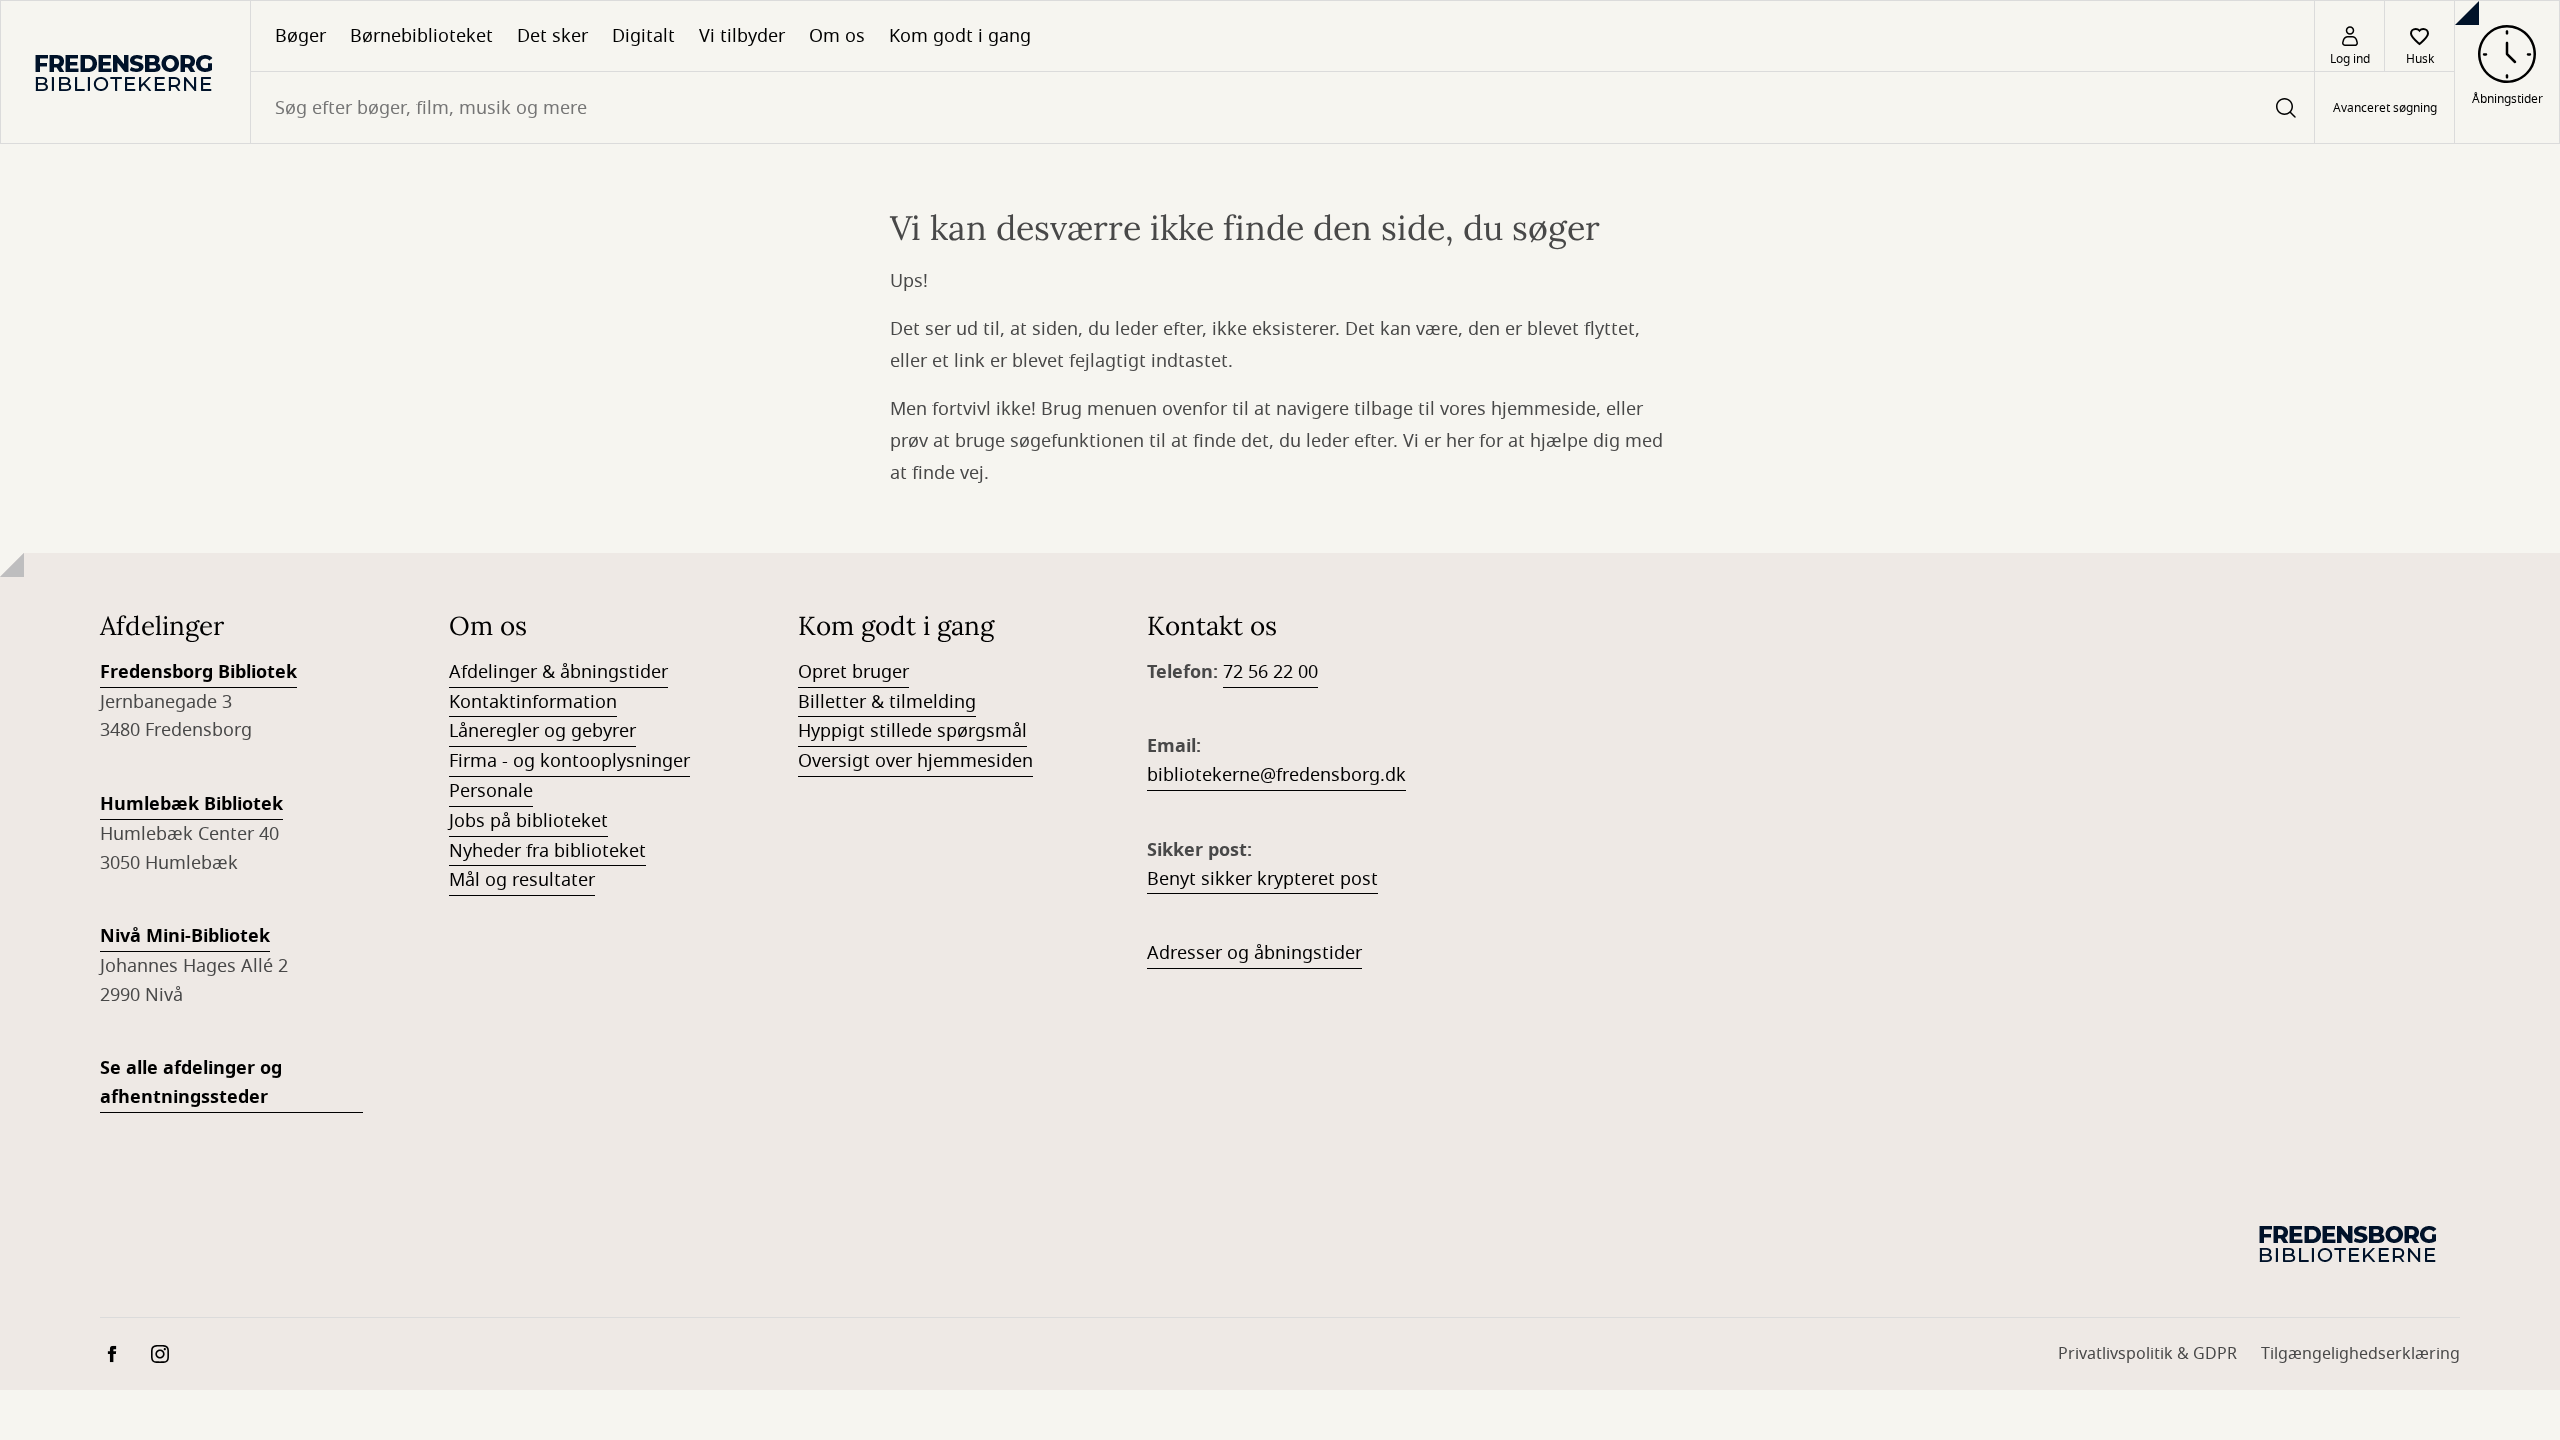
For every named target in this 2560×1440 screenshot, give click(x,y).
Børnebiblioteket (421, 36)
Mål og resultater (522, 880)
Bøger (300, 36)
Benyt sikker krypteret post (1262, 879)
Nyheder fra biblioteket (547, 851)
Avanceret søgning (2385, 108)
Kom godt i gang (960, 36)
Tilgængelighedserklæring (2360, 1354)
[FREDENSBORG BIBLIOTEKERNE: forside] (125, 72)
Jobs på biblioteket (528, 821)
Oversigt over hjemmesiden (915, 761)
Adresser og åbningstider (1254, 953)
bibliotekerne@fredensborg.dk (1276, 775)
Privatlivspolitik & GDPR (2147, 1354)
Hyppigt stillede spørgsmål (912, 731)
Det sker (552, 36)
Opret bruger (853, 672)
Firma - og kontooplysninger (569, 761)
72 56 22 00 (1270, 672)
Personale (491, 791)
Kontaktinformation (533, 702)
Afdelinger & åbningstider (558, 672)
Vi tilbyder (742, 36)
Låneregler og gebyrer (542, 731)
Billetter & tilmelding (887, 702)
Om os (837, 36)
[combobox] (1282, 107)
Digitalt (643, 36)
